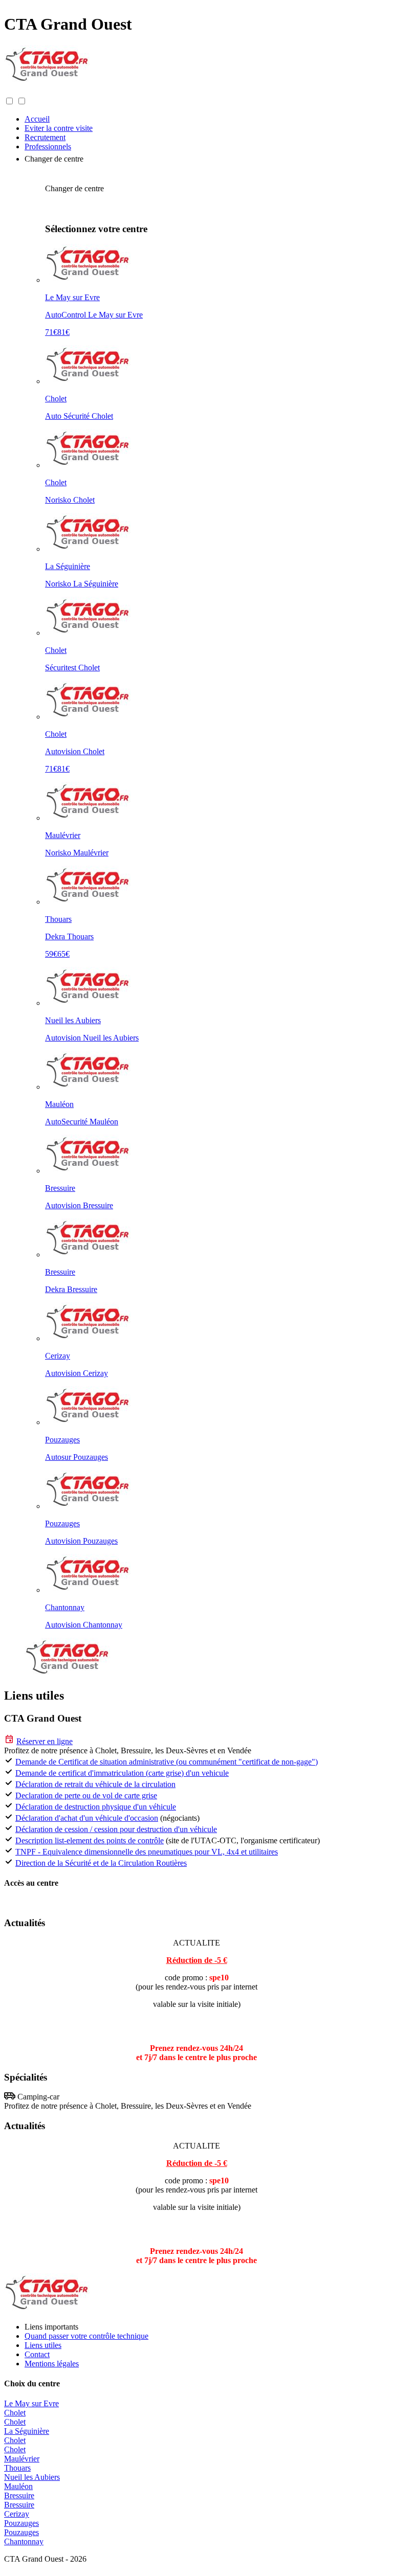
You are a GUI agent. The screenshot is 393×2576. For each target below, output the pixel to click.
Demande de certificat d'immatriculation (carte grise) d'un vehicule (122, 1773)
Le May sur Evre (31, 2403)
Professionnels (48, 146)
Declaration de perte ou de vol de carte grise (86, 1795)
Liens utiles (43, 2345)
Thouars (17, 2468)
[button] (14, 91)
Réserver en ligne (45, 1741)
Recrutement (45, 137)
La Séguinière (27, 2431)
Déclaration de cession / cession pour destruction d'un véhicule (116, 1829)
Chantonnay (24, 2541)
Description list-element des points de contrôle (90, 1840)
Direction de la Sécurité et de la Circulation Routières (101, 1863)
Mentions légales (52, 2364)
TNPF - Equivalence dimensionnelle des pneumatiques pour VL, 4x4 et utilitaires (147, 1852)
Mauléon (18, 2486)
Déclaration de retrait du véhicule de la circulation (95, 1784)
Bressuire (19, 2495)
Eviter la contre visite (59, 128)
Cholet (15, 2413)
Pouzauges (21, 2523)
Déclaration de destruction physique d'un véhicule (96, 1807)
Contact (37, 2354)
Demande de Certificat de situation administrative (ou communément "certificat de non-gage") (167, 1762)
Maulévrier (22, 2459)
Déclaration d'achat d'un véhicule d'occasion (87, 1818)
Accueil (37, 119)
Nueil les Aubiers (32, 2477)
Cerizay (17, 2514)
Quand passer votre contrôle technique (86, 2336)
